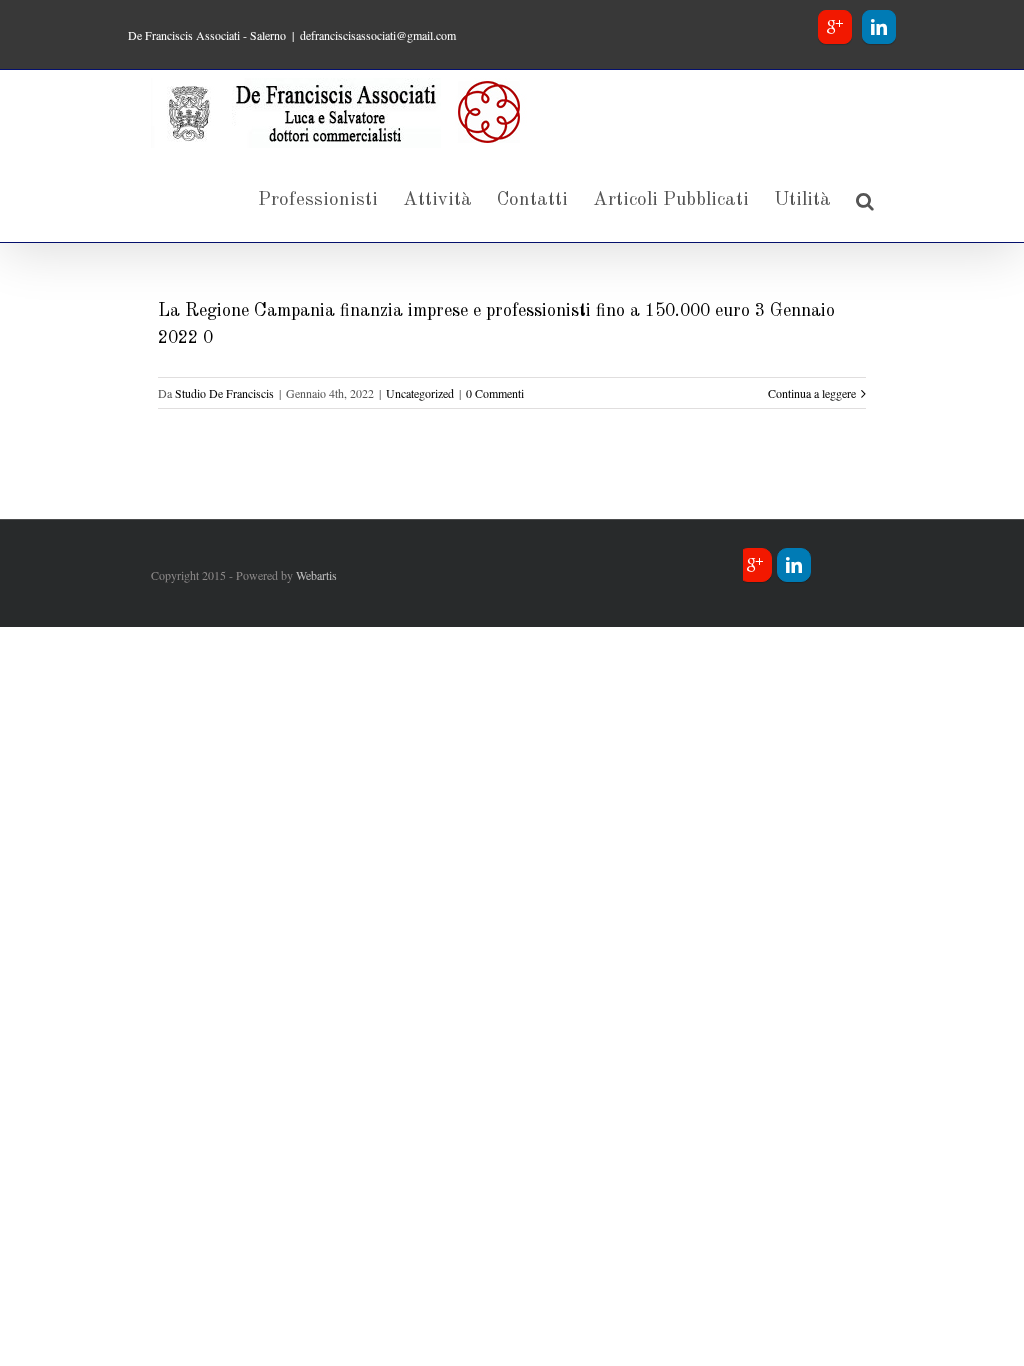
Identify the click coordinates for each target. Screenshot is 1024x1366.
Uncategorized (420, 393)
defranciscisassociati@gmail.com (378, 35)
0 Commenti (495, 393)
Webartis (316, 575)
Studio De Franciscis (224, 393)
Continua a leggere (812, 393)
